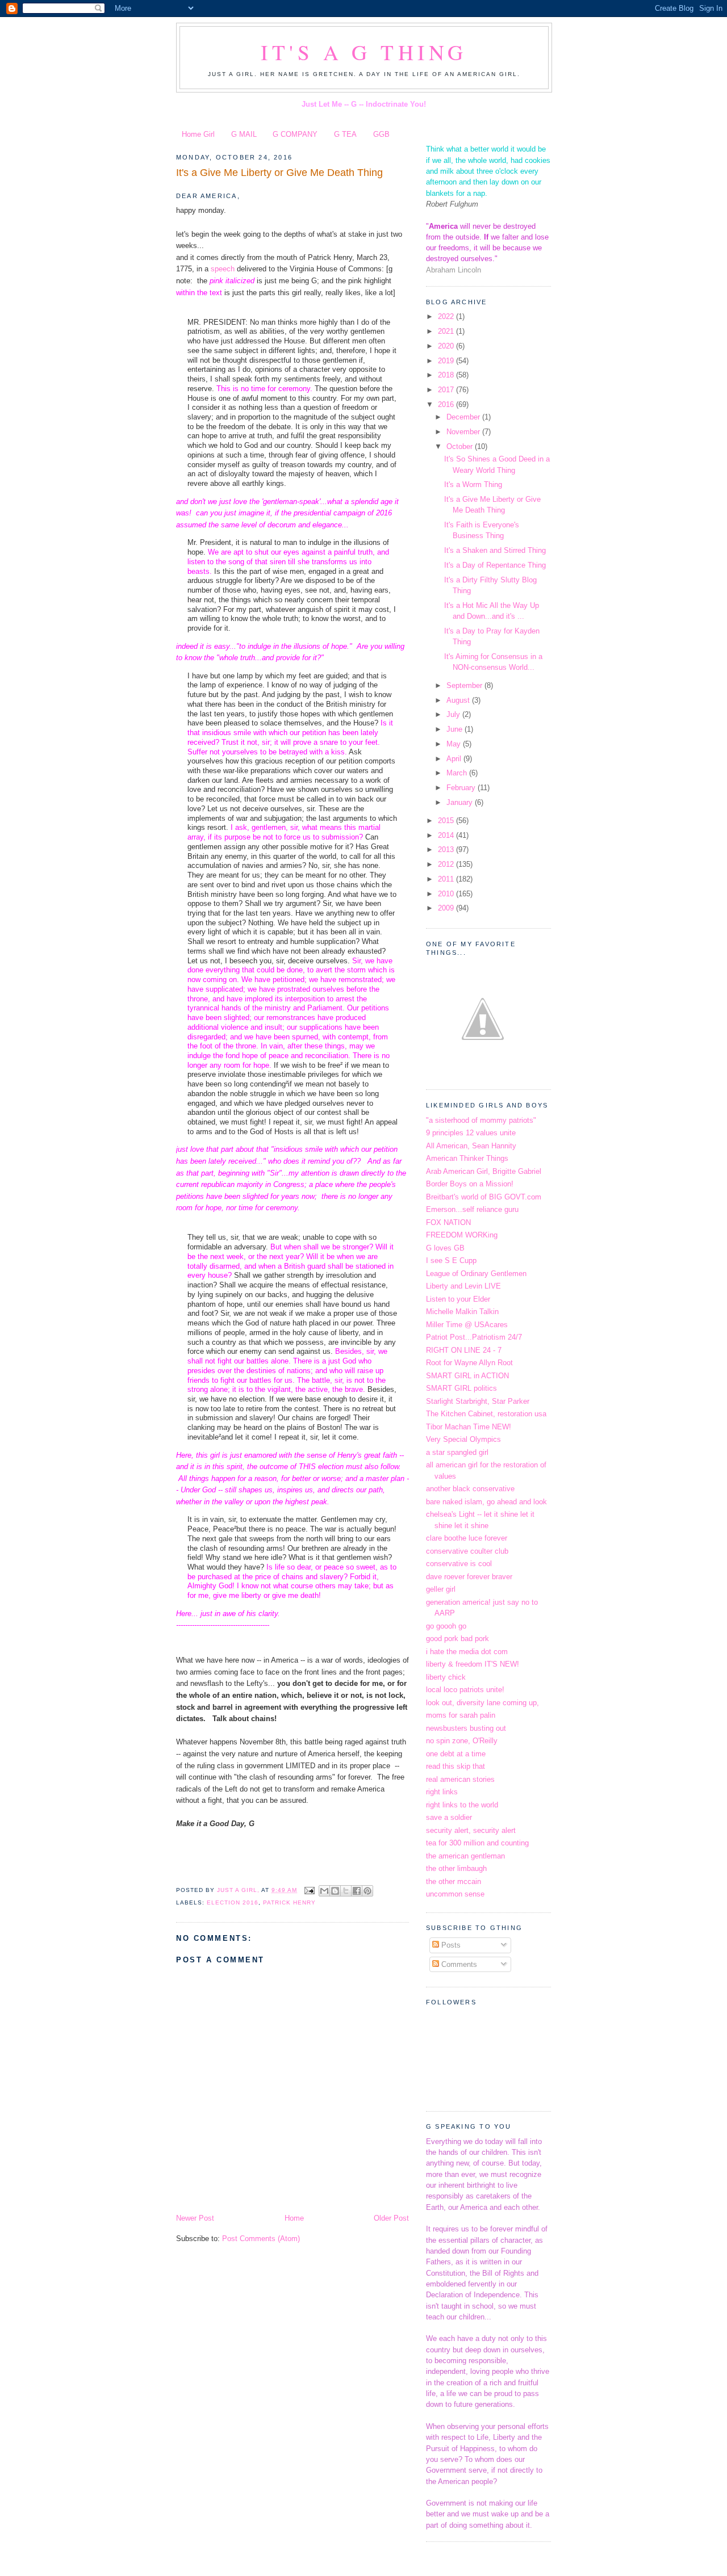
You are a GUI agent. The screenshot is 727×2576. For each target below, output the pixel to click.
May (455, 744)
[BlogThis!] (335, 1891)
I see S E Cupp (451, 1260)
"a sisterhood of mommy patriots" (481, 1120)
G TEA (345, 134)
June (456, 729)
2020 (447, 346)
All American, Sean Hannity (471, 1146)
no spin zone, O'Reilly (462, 1741)
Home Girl (198, 134)
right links (442, 1792)
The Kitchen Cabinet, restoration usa (486, 1414)
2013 (447, 849)
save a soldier (449, 1817)
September (465, 685)
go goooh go (446, 1626)
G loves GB (445, 1248)
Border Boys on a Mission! (470, 1184)
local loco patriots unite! (465, 1690)
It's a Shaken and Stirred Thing (495, 550)
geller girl (441, 1589)
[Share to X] (346, 1891)
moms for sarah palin (461, 1715)
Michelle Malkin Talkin (462, 1312)
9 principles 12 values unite (471, 1133)
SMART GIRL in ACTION (467, 1376)
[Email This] (324, 1891)
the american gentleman (465, 1856)
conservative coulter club (467, 1551)
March (458, 773)
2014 (447, 835)
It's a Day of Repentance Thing (495, 565)
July (454, 714)
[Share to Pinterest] (367, 1891)
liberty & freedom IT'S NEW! (473, 1664)
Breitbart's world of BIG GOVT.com (484, 1197)
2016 (447, 404)
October (461, 446)
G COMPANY (295, 134)
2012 (447, 864)
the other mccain (454, 1881)
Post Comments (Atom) (261, 2239)
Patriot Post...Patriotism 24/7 (474, 1337)
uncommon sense (455, 1894)
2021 (447, 331)
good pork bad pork (457, 1639)
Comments (458, 1964)
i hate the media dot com (467, 1652)
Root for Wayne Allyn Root (469, 1363)
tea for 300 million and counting (477, 1843)
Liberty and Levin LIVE (463, 1286)
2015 (447, 821)
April (455, 759)
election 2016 (233, 1902)
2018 (447, 375)
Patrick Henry (289, 1902)
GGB (381, 134)
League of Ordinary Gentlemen (476, 1274)
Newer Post (195, 2218)
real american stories (460, 1779)
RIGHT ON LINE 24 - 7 (464, 1350)
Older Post (391, 2218)
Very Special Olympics (463, 1439)
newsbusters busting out (466, 1728)
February (462, 788)
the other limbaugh (456, 1868)
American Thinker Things (467, 1158)
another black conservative (470, 1489)
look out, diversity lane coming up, (482, 1703)
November (464, 432)
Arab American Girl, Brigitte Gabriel (484, 1171)
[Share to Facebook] (357, 1891)
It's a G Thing (364, 52)
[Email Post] (309, 1890)
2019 (447, 361)
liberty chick (446, 1677)
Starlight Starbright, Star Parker (478, 1401)
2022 (447, 316)
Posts (450, 1945)
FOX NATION (448, 1222)
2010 (447, 894)
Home (294, 2218)
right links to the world (462, 1805)
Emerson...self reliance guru (472, 1209)
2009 (447, 908)
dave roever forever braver (469, 1577)
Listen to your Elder (458, 1299)
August (459, 700)
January (461, 802)
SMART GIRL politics (461, 1388)
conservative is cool (459, 1564)
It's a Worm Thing (473, 484)
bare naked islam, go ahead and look (486, 1502)
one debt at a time (456, 1754)
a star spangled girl (457, 1452)
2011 (447, 879)
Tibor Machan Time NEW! (469, 1427)
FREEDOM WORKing (462, 1235)
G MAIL (244, 134)
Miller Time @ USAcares (467, 1325)
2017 (447, 390)
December (464, 417)
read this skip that (456, 1766)
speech (223, 269)
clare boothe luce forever (467, 1538)
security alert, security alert (471, 1830)
